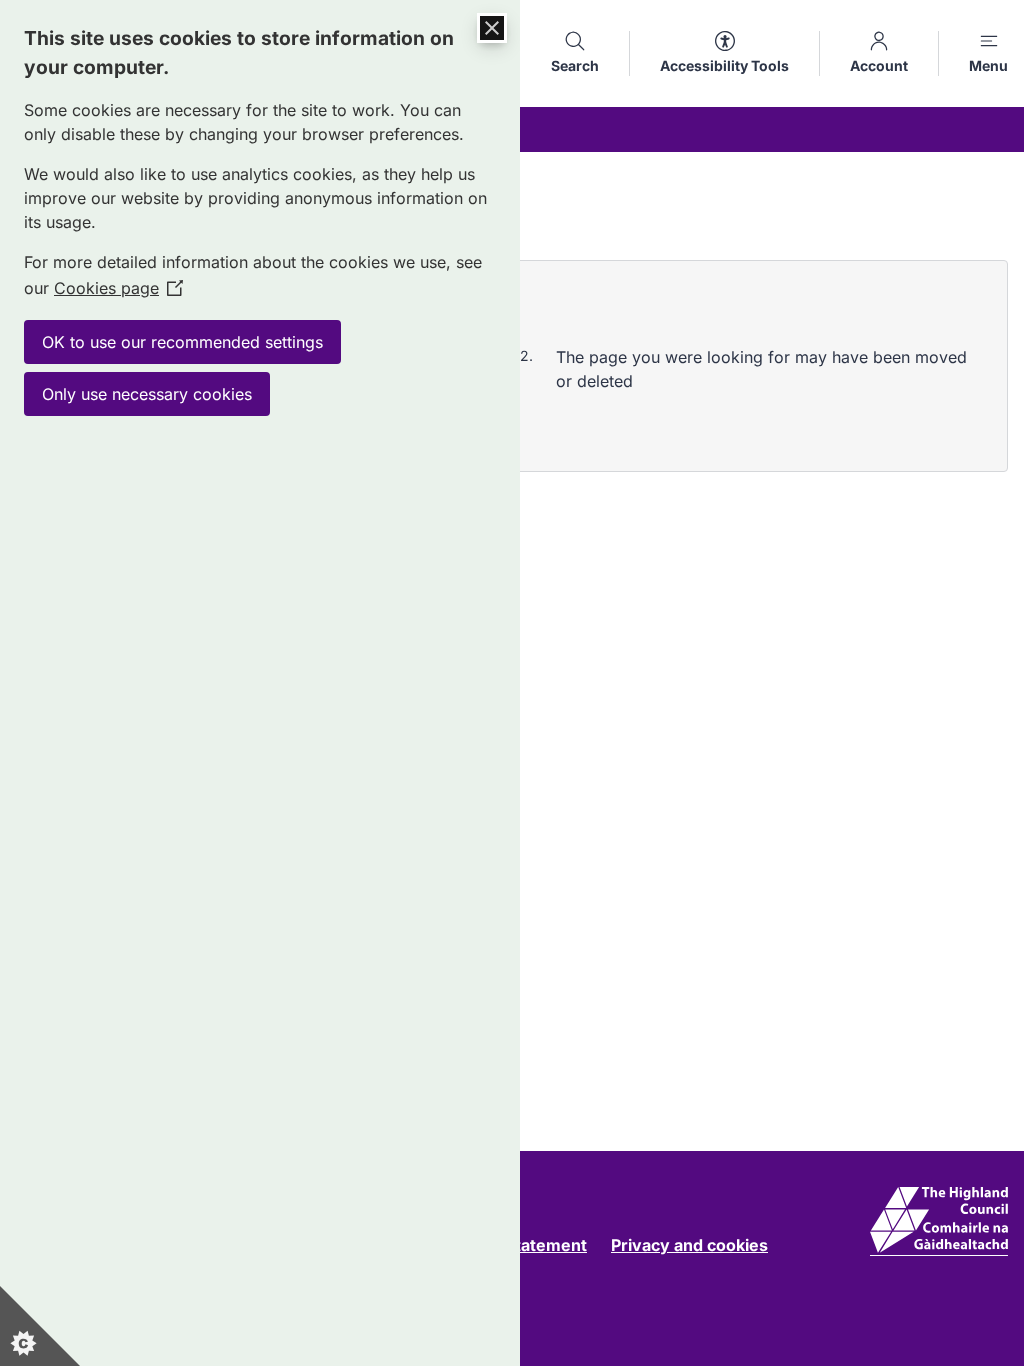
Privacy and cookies (689, 1245)
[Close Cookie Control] (492, 28)
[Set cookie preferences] (40, 1326)
